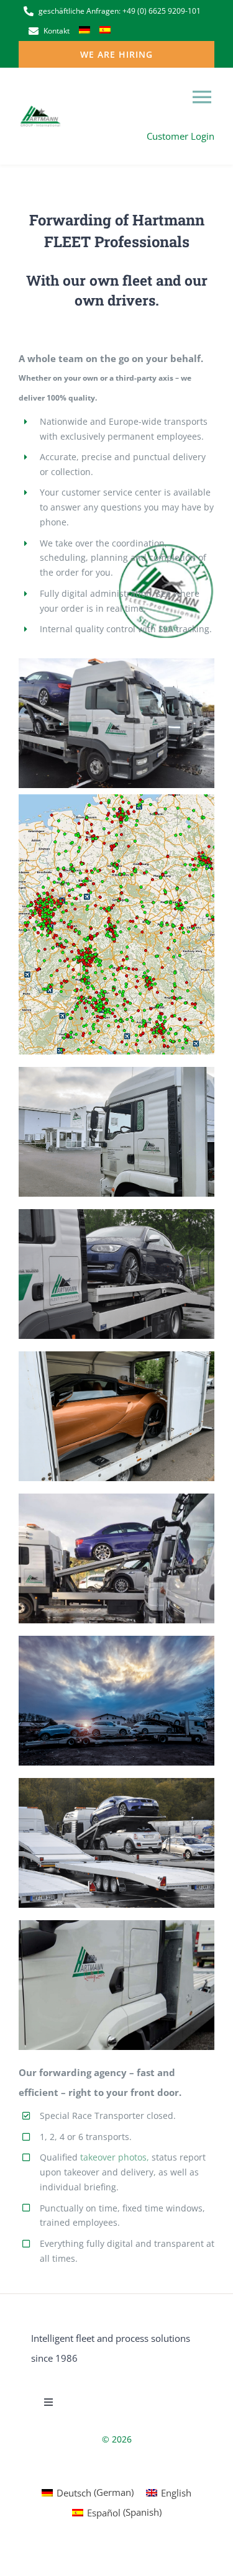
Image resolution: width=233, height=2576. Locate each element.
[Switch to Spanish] (105, 31)
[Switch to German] (85, 31)
